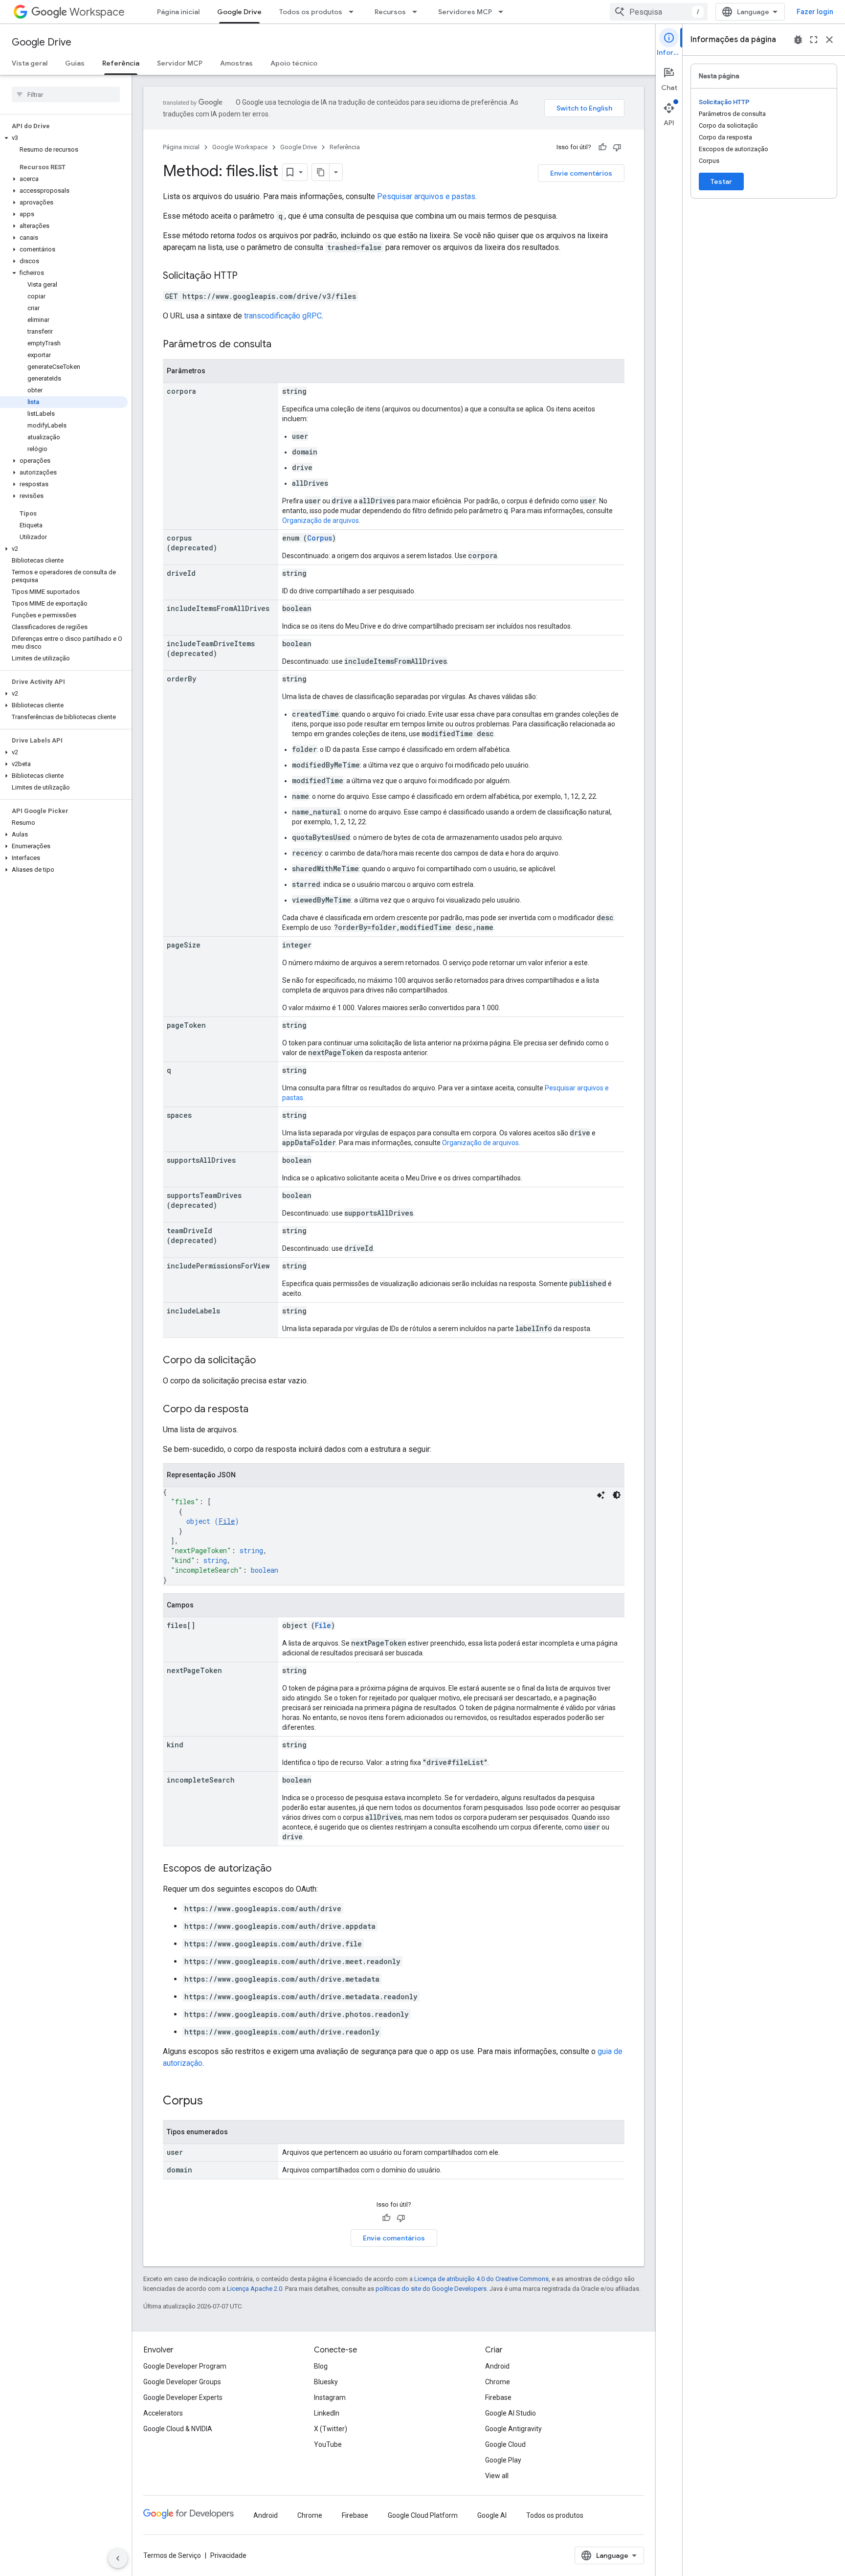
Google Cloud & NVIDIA (178, 2429)
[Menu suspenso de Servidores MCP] (504, 12)
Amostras (236, 63)
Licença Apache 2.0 (255, 2289)
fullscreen (814, 40)
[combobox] (659, 12)
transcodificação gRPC (283, 316)
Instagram (330, 2397)
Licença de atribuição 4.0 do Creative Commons (481, 2279)
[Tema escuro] (617, 1495)
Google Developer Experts (183, 2397)
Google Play (503, 2460)
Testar (721, 181)
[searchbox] (66, 94)
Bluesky (326, 2382)
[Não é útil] (617, 147)
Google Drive (239, 12)
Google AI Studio (511, 2413)
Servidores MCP (465, 12)
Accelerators (163, 2413)
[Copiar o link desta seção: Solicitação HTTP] (247, 276)
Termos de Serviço (172, 2555)
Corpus (320, 538)
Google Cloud (505, 2444)
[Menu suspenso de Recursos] (418, 12)
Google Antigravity (513, 2429)
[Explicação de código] (601, 1495)
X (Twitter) (331, 2429)
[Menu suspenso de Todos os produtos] (354, 12)
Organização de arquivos (321, 520)
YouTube (328, 2444)
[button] (64, 138)
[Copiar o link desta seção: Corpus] (213, 2101)
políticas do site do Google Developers (431, 2289)
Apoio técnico (294, 63)
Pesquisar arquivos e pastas (426, 196)
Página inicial (178, 12)
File (227, 1521)
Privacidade (228, 2555)
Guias (75, 63)
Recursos (390, 12)
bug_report (798, 40)
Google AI (492, 2515)
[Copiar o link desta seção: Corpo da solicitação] (266, 1361)
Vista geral (30, 63)
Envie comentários (581, 173)
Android (497, 2366)
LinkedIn (327, 2413)
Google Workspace (240, 147)
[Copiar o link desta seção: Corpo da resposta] (258, 1410)
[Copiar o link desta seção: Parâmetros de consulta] (281, 345)
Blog (321, 2366)
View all (497, 2476)
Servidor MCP (180, 63)
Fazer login (815, 12)
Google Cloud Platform (423, 2515)
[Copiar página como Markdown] (321, 172)
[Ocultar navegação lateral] (118, 2558)
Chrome (498, 2382)
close (829, 40)
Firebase (498, 2397)
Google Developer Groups (182, 2382)
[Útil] (602, 147)
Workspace (97, 12)
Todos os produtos (311, 12)
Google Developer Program (185, 2366)
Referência (121, 63)
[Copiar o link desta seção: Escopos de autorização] (281, 1869)
